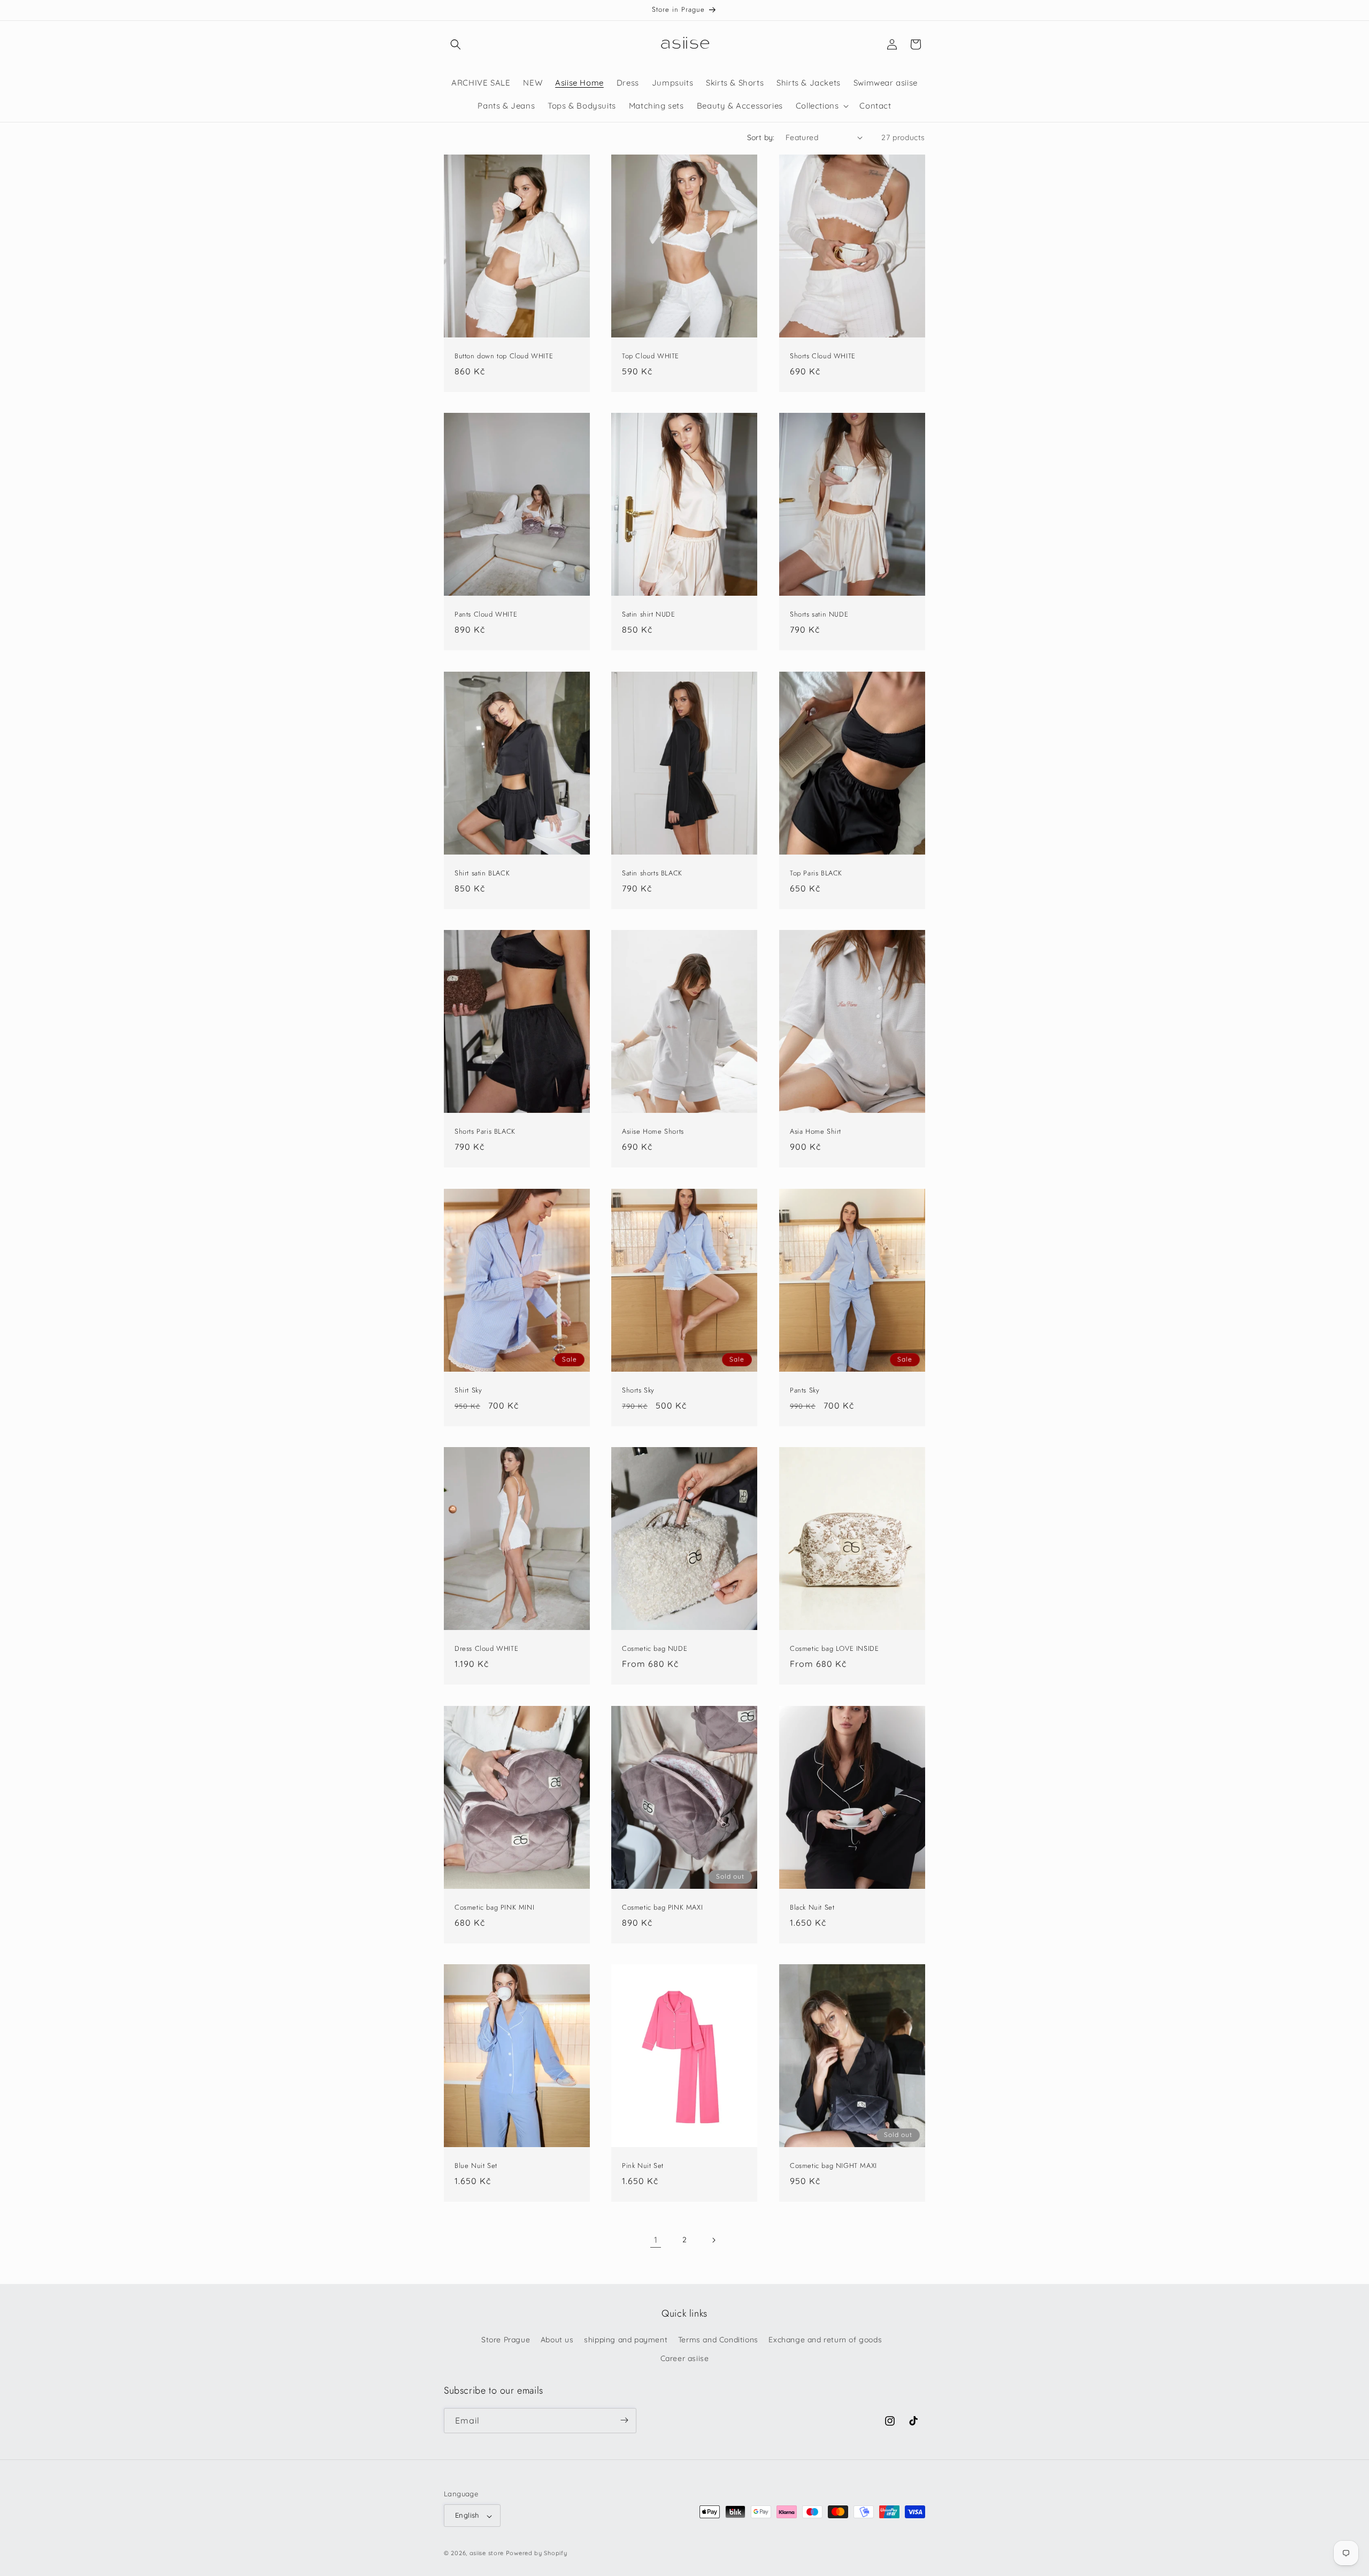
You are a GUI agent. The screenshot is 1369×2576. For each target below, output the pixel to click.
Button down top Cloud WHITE (504, 356)
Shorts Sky (638, 1390)
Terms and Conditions (718, 2340)
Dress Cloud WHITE (486, 1649)
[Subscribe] (624, 2420)
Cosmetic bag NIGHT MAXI (833, 2166)
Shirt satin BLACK (482, 873)
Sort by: (761, 137)
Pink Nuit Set (643, 2166)
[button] (456, 44)
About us (557, 2340)
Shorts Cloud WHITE (823, 356)
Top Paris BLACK (816, 873)
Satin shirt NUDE (649, 615)
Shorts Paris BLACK (485, 1132)
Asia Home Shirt (816, 1132)
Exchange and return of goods (825, 2340)
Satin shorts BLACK (652, 873)
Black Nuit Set (812, 1907)
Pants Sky (805, 1390)
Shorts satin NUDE (819, 615)
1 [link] (656, 2240)
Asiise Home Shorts (653, 1132)
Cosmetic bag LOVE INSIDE (834, 1649)
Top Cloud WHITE (651, 356)
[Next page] (713, 2240)
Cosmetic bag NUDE (655, 1649)
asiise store (487, 2554)
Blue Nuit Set (476, 2166)
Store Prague (506, 2340)
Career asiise (685, 2359)
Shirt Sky (468, 1390)
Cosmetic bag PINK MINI (494, 1907)
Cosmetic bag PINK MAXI (662, 1907)
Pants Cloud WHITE (486, 615)
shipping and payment (626, 2340)
